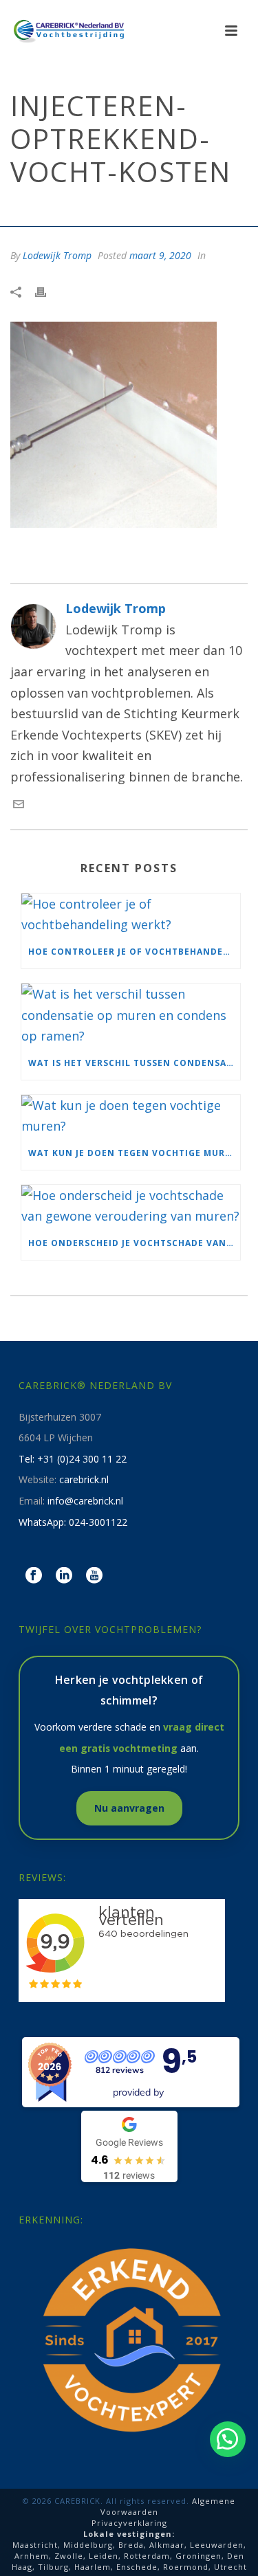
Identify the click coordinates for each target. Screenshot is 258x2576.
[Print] (47, 291)
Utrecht (230, 2567)
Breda (131, 2545)
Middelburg (88, 2545)
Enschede (137, 2567)
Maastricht (35, 2545)
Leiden (104, 2556)
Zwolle (69, 2556)
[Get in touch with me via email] (19, 805)
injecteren (69, 209)
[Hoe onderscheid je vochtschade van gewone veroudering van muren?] (131, 1206)
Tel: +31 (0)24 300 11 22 (73, 1459)
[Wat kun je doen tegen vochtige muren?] (131, 1116)
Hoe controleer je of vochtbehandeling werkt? (134, 952)
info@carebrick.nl (85, 1501)
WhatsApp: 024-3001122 (73, 1522)
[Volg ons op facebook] (34, 1576)
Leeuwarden (217, 2545)
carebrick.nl (84, 1479)
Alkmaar (167, 2545)
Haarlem (93, 2567)
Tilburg (53, 2567)
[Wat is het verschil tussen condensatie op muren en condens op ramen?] (131, 1015)
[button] (228, 2439)
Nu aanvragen (129, 1808)
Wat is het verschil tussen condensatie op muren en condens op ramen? (134, 1063)
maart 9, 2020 (160, 255)
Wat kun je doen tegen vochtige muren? (134, 1153)
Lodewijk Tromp (57, 255)
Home (23, 209)
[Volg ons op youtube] (94, 1576)
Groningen (198, 2556)
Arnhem (32, 2556)
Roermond (186, 2567)
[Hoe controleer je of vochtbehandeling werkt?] (131, 914)
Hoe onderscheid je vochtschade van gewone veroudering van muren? (134, 1243)
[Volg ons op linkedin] (64, 1576)
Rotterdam (147, 2556)
